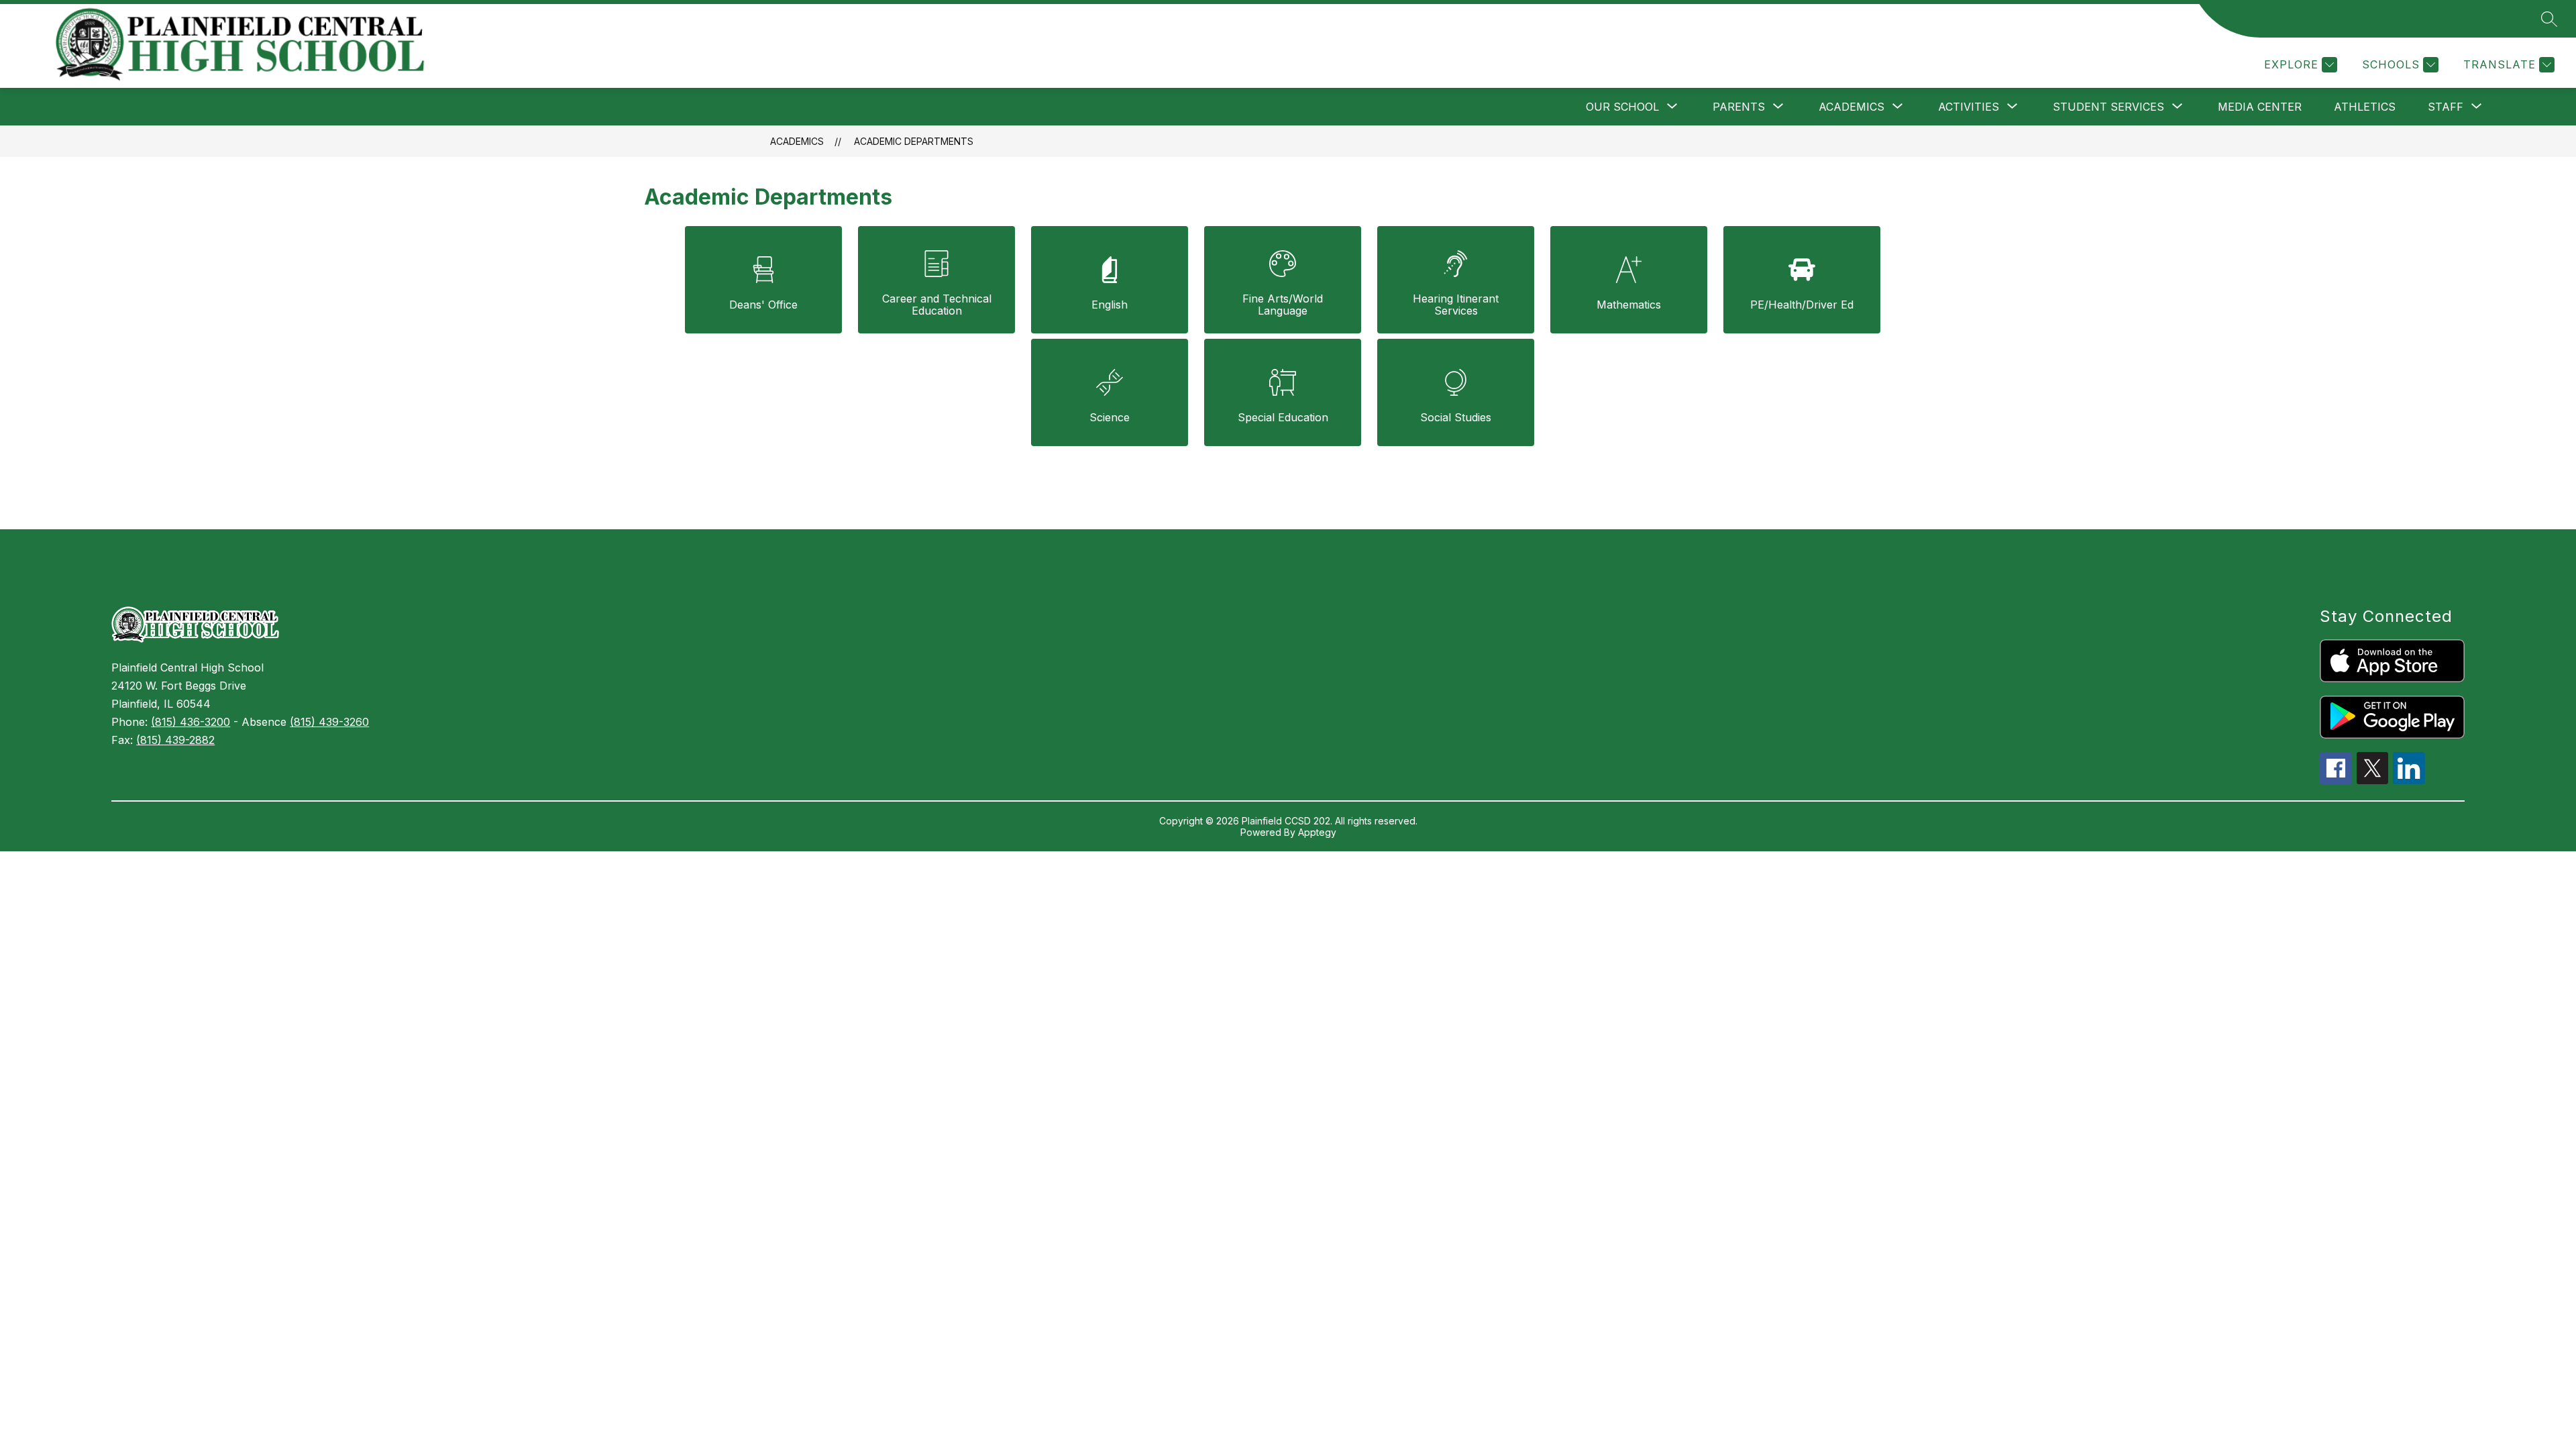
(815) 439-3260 (329, 722)
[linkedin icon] (2409, 780)
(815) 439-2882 (175, 740)
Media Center (2260, 107)
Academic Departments (914, 141)
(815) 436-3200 (191, 722)
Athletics (2365, 107)
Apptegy (1317, 832)
